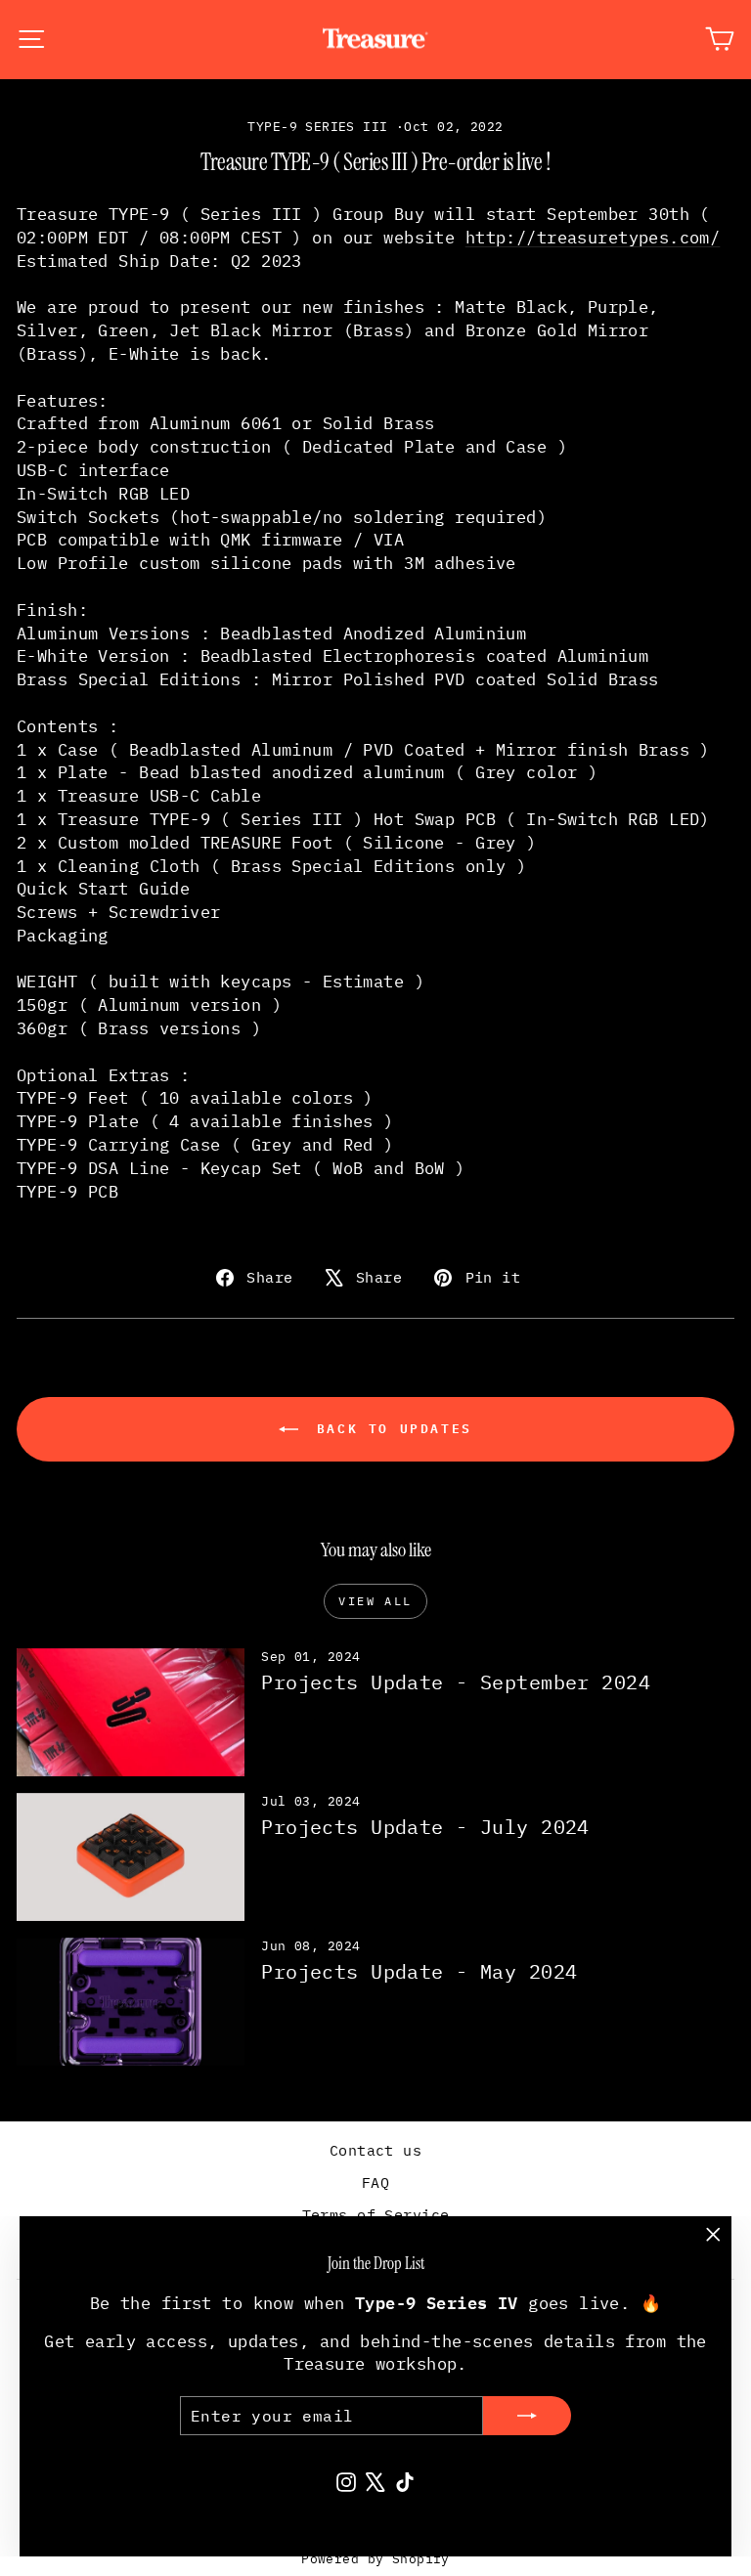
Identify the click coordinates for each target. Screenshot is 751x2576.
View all (375, 1601)
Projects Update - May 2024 (419, 1971)
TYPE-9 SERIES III (317, 127)
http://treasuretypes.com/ (593, 238)
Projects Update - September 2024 (456, 1682)
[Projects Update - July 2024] (131, 1857)
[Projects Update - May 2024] (131, 2002)
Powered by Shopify (375, 2559)
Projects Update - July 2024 (425, 1827)
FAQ (375, 2183)
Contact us (375, 2150)
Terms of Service (376, 2215)
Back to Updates (389, 1428)
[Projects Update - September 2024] (131, 1712)
